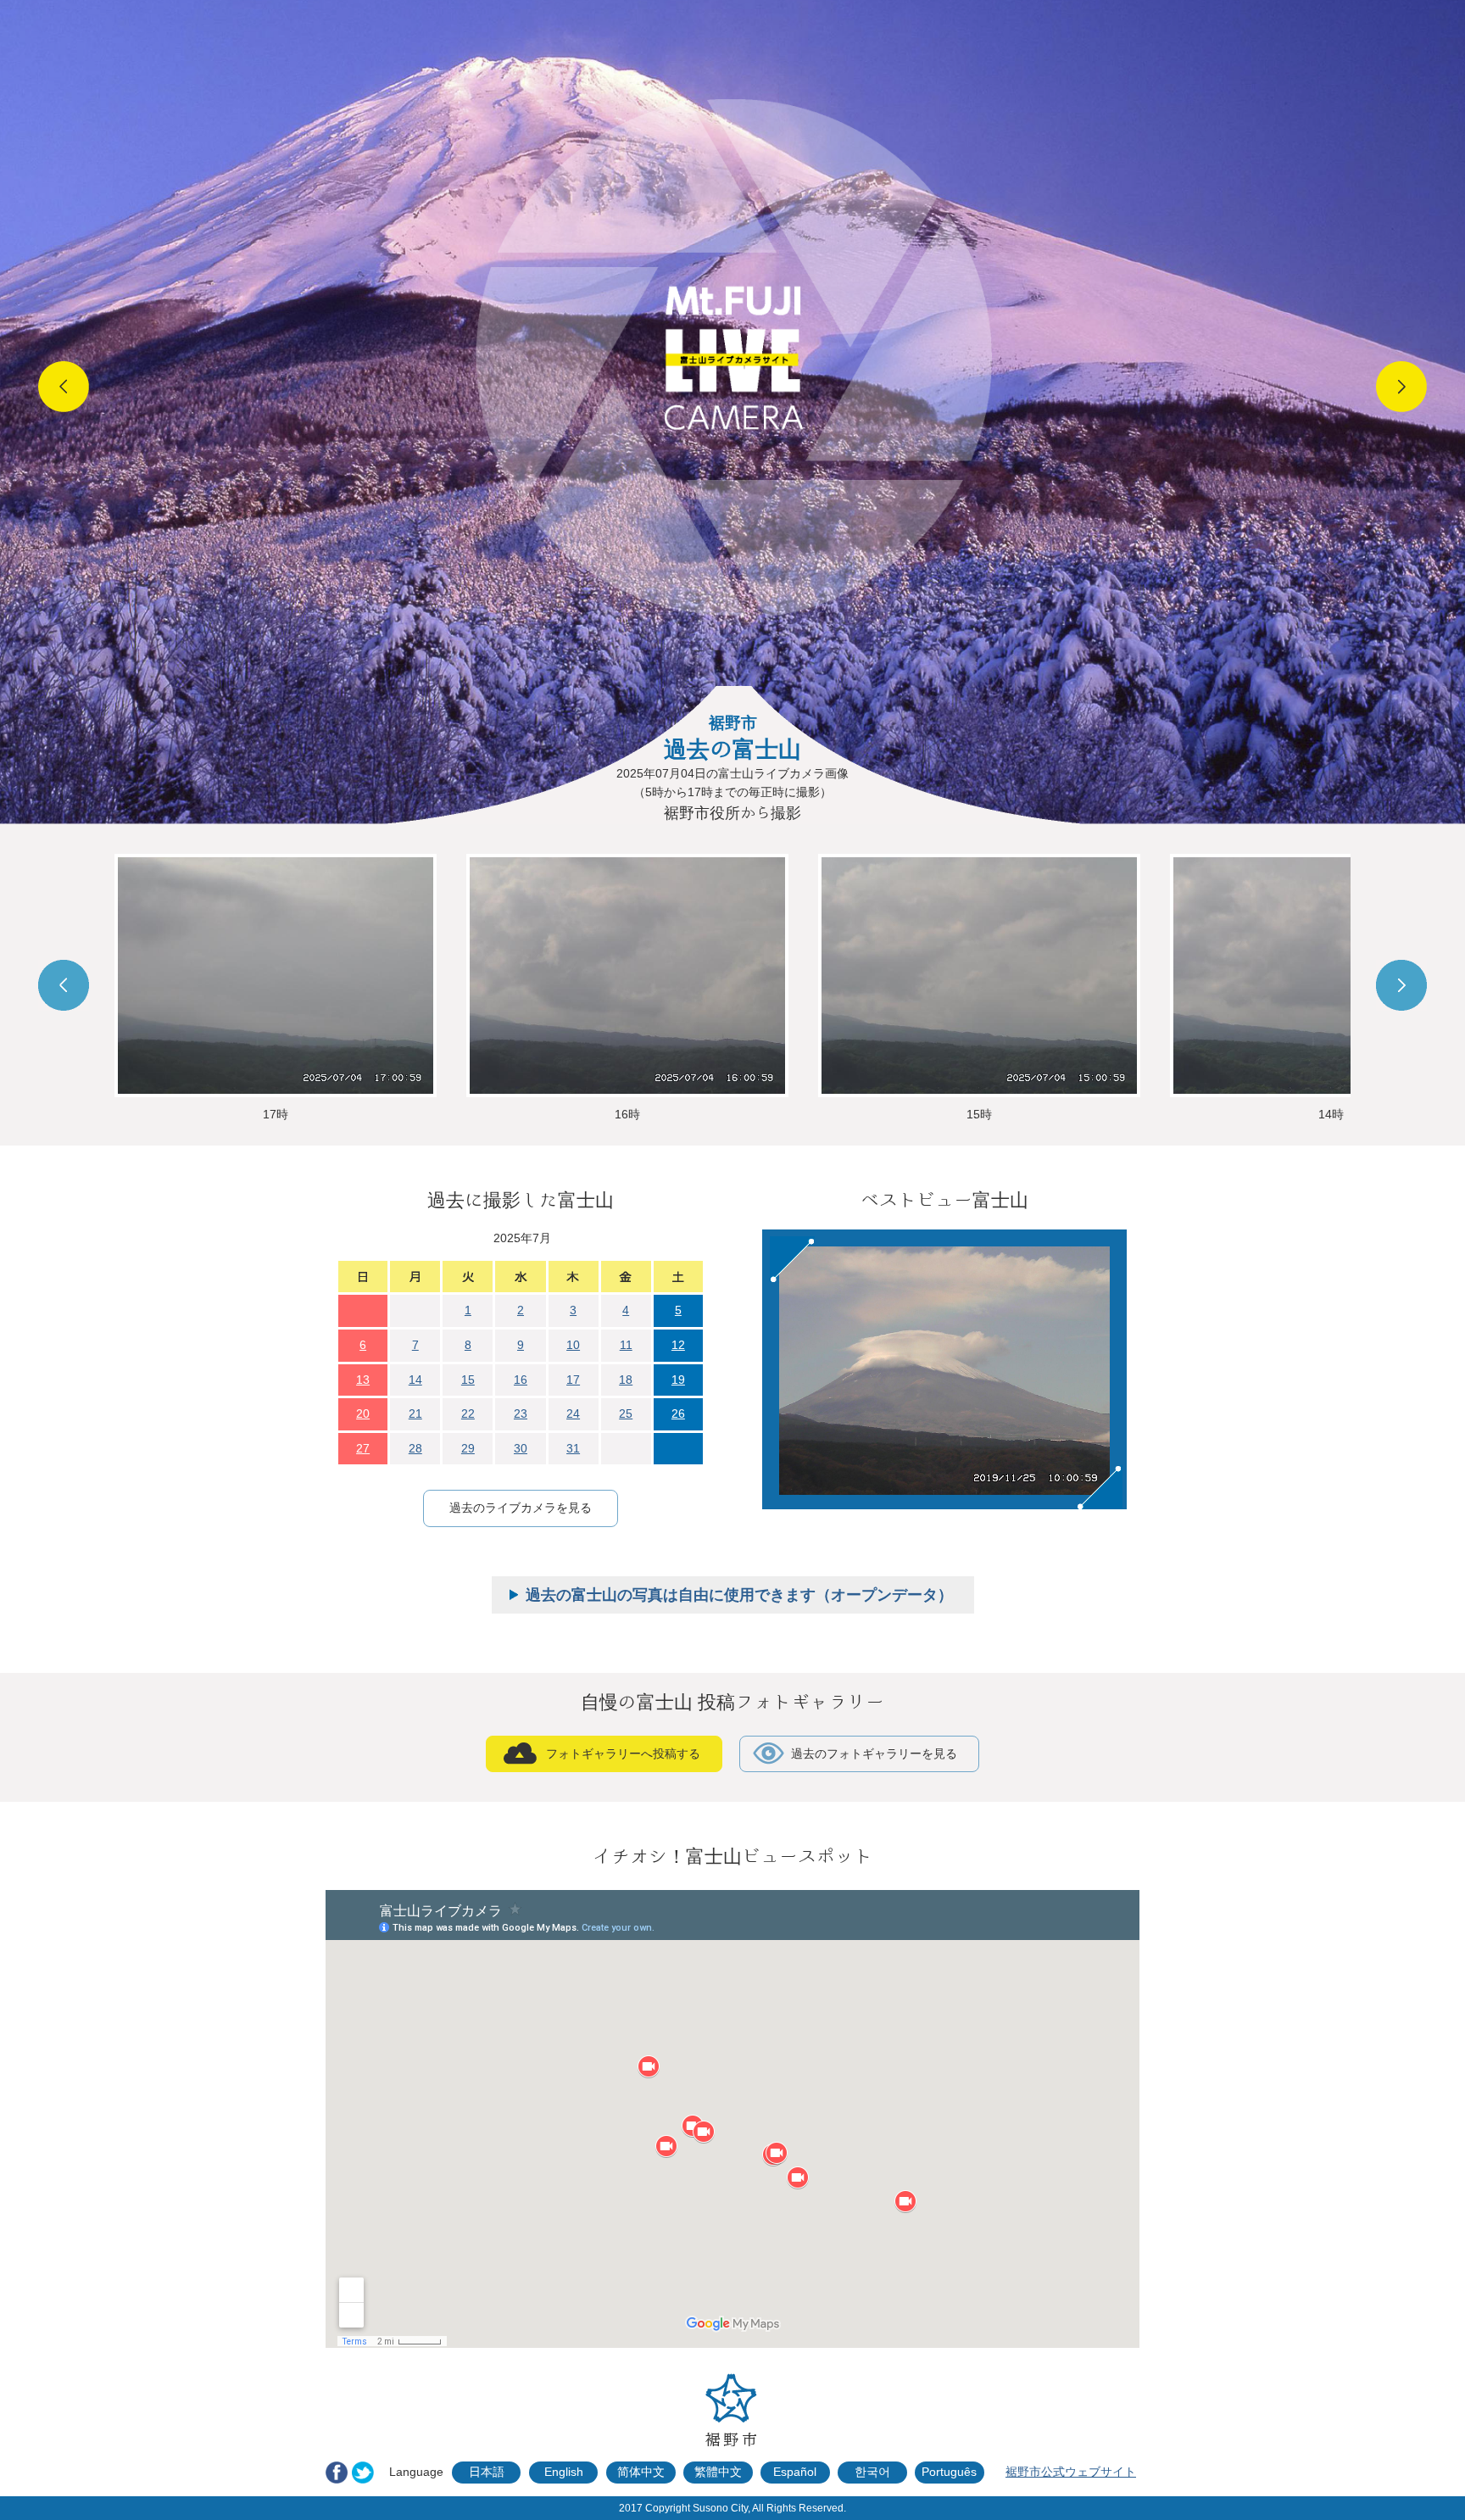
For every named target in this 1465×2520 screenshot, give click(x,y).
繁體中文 (718, 2472)
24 (573, 1413)
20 (363, 1413)
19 (678, 1380)
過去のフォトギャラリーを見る (874, 1753)
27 (363, 1448)
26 (678, 1413)
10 (573, 1345)
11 (626, 1345)
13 (363, 1380)
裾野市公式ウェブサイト (1071, 2472)
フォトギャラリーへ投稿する (623, 1753)
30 (521, 1448)
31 (573, 1448)
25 (626, 1413)
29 (468, 1448)
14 (415, 1380)
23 (521, 1413)
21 (415, 1413)
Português (949, 2472)
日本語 (487, 2472)
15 (468, 1380)
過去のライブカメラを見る (521, 1508)
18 (626, 1380)
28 (415, 1448)
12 (678, 1345)
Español (795, 2472)
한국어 (872, 2472)
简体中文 (641, 2472)
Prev (64, 387)
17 (573, 1380)
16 (521, 1380)
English (564, 2472)
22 (468, 1413)
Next (1401, 387)
